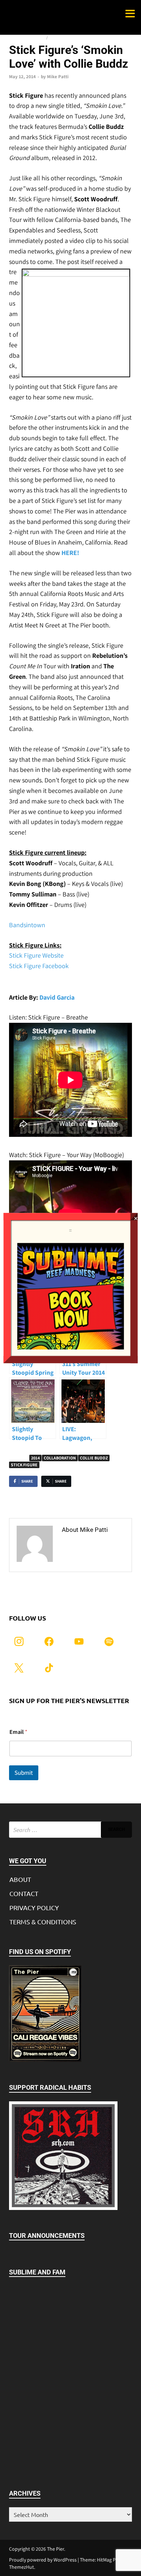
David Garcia (57, 997)
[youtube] (79, 1641)
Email (18, 1732)
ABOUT (20, 1879)
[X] (19, 1667)
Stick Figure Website (36, 955)
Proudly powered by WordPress (43, 2560)
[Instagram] (19, 1641)
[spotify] (109, 1641)
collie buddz (94, 1458)
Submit (24, 1773)
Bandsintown (27, 925)
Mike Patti (58, 77)
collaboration (60, 1458)
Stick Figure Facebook (39, 966)
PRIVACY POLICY (34, 1907)
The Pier (55, 2549)
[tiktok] (49, 1667)
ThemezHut (22, 2567)
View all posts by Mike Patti (91, 1550)
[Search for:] (70, 1830)
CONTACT (24, 1893)
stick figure (24, 1465)
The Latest (60, 38)
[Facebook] (49, 1641)
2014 (35, 1458)
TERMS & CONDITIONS (43, 1922)
